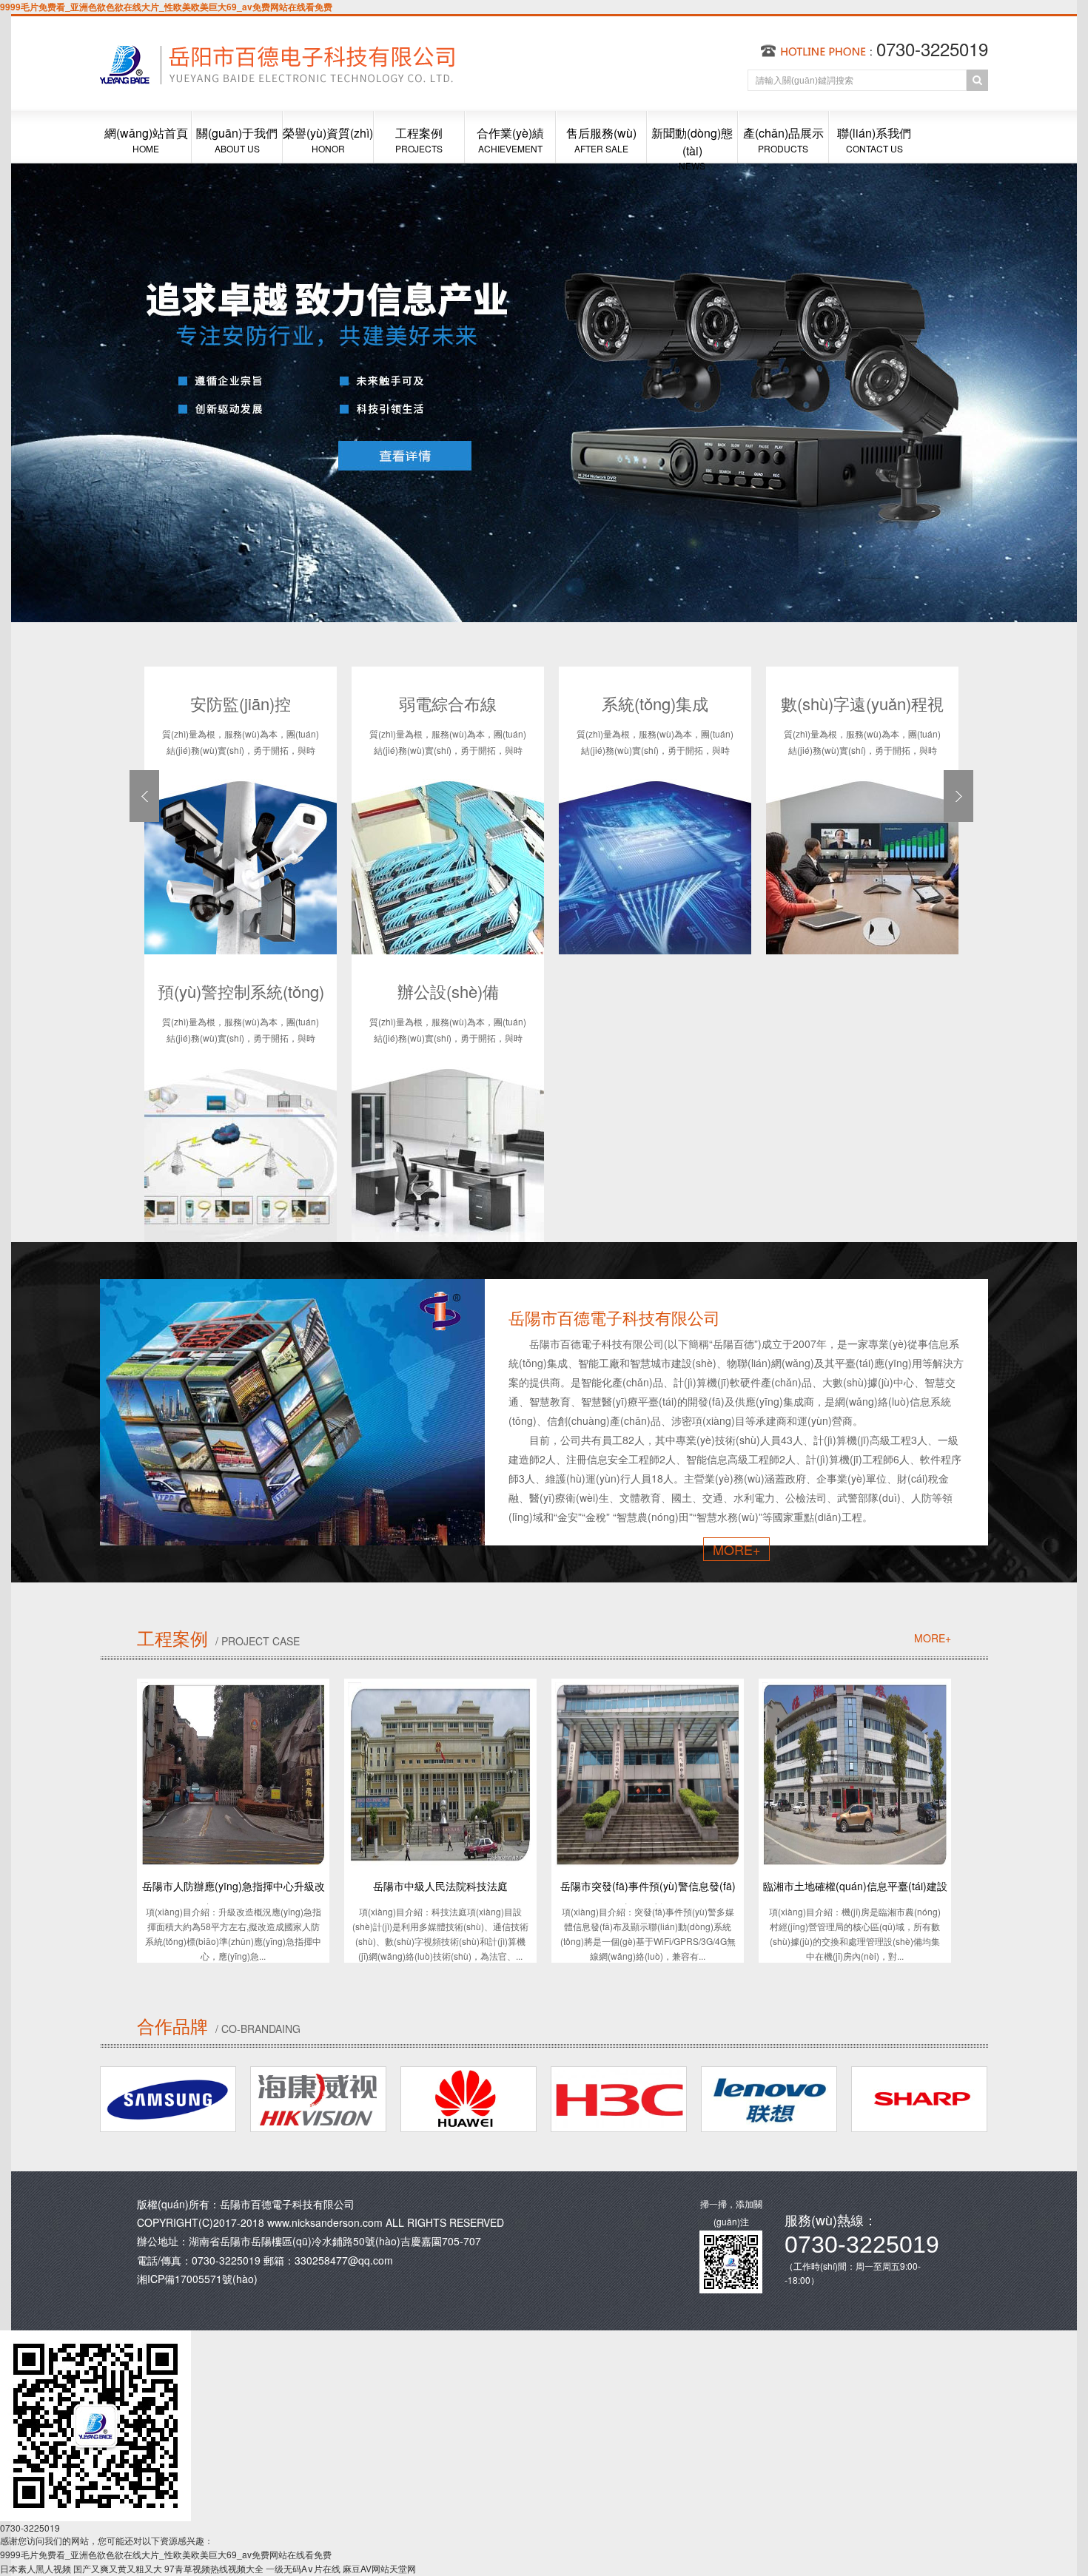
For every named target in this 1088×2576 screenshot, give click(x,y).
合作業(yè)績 (510, 139)
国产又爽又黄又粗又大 (118, 2568)
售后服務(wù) (601, 139)
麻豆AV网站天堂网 (379, 2568)
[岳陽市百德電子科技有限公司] (332, 107)
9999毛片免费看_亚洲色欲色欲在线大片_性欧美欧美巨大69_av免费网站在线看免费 (166, 7)
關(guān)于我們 (237, 139)
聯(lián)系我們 (874, 139)
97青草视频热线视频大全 (214, 2568)
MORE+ (737, 1549)
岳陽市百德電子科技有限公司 (287, 2204)
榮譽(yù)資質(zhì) (328, 139)
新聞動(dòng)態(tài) (692, 144)
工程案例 (419, 139)
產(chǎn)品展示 (783, 139)
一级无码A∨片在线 (303, 2568)
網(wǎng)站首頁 (146, 139)
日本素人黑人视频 (36, 2568)
